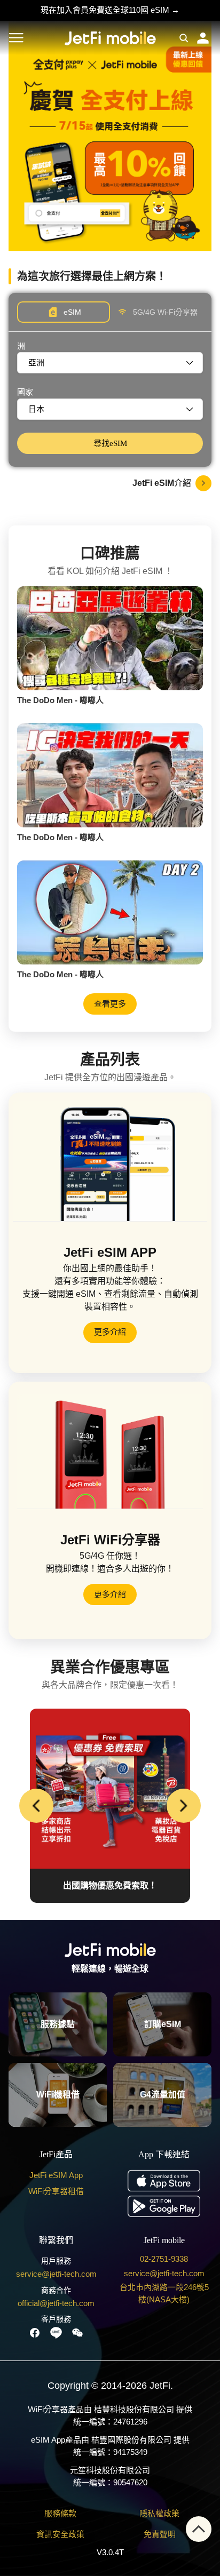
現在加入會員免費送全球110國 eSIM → (110, 10)
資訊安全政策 (60, 2534)
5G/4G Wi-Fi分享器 (165, 312)
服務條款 (60, 2513)
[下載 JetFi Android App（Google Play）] (164, 2206)
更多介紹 (110, 1332)
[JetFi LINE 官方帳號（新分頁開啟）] (56, 2333)
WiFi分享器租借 (56, 2191)
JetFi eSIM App (56, 2175)
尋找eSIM (110, 443)
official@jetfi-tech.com (56, 2303)
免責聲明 (160, 2534)
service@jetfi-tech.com (56, 2274)
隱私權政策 (159, 2513)
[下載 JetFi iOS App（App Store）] (164, 2180)
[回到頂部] (199, 2529)
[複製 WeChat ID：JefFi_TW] (77, 2333)
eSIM (72, 312)
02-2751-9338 (164, 2259)
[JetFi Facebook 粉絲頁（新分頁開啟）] (35, 2333)
